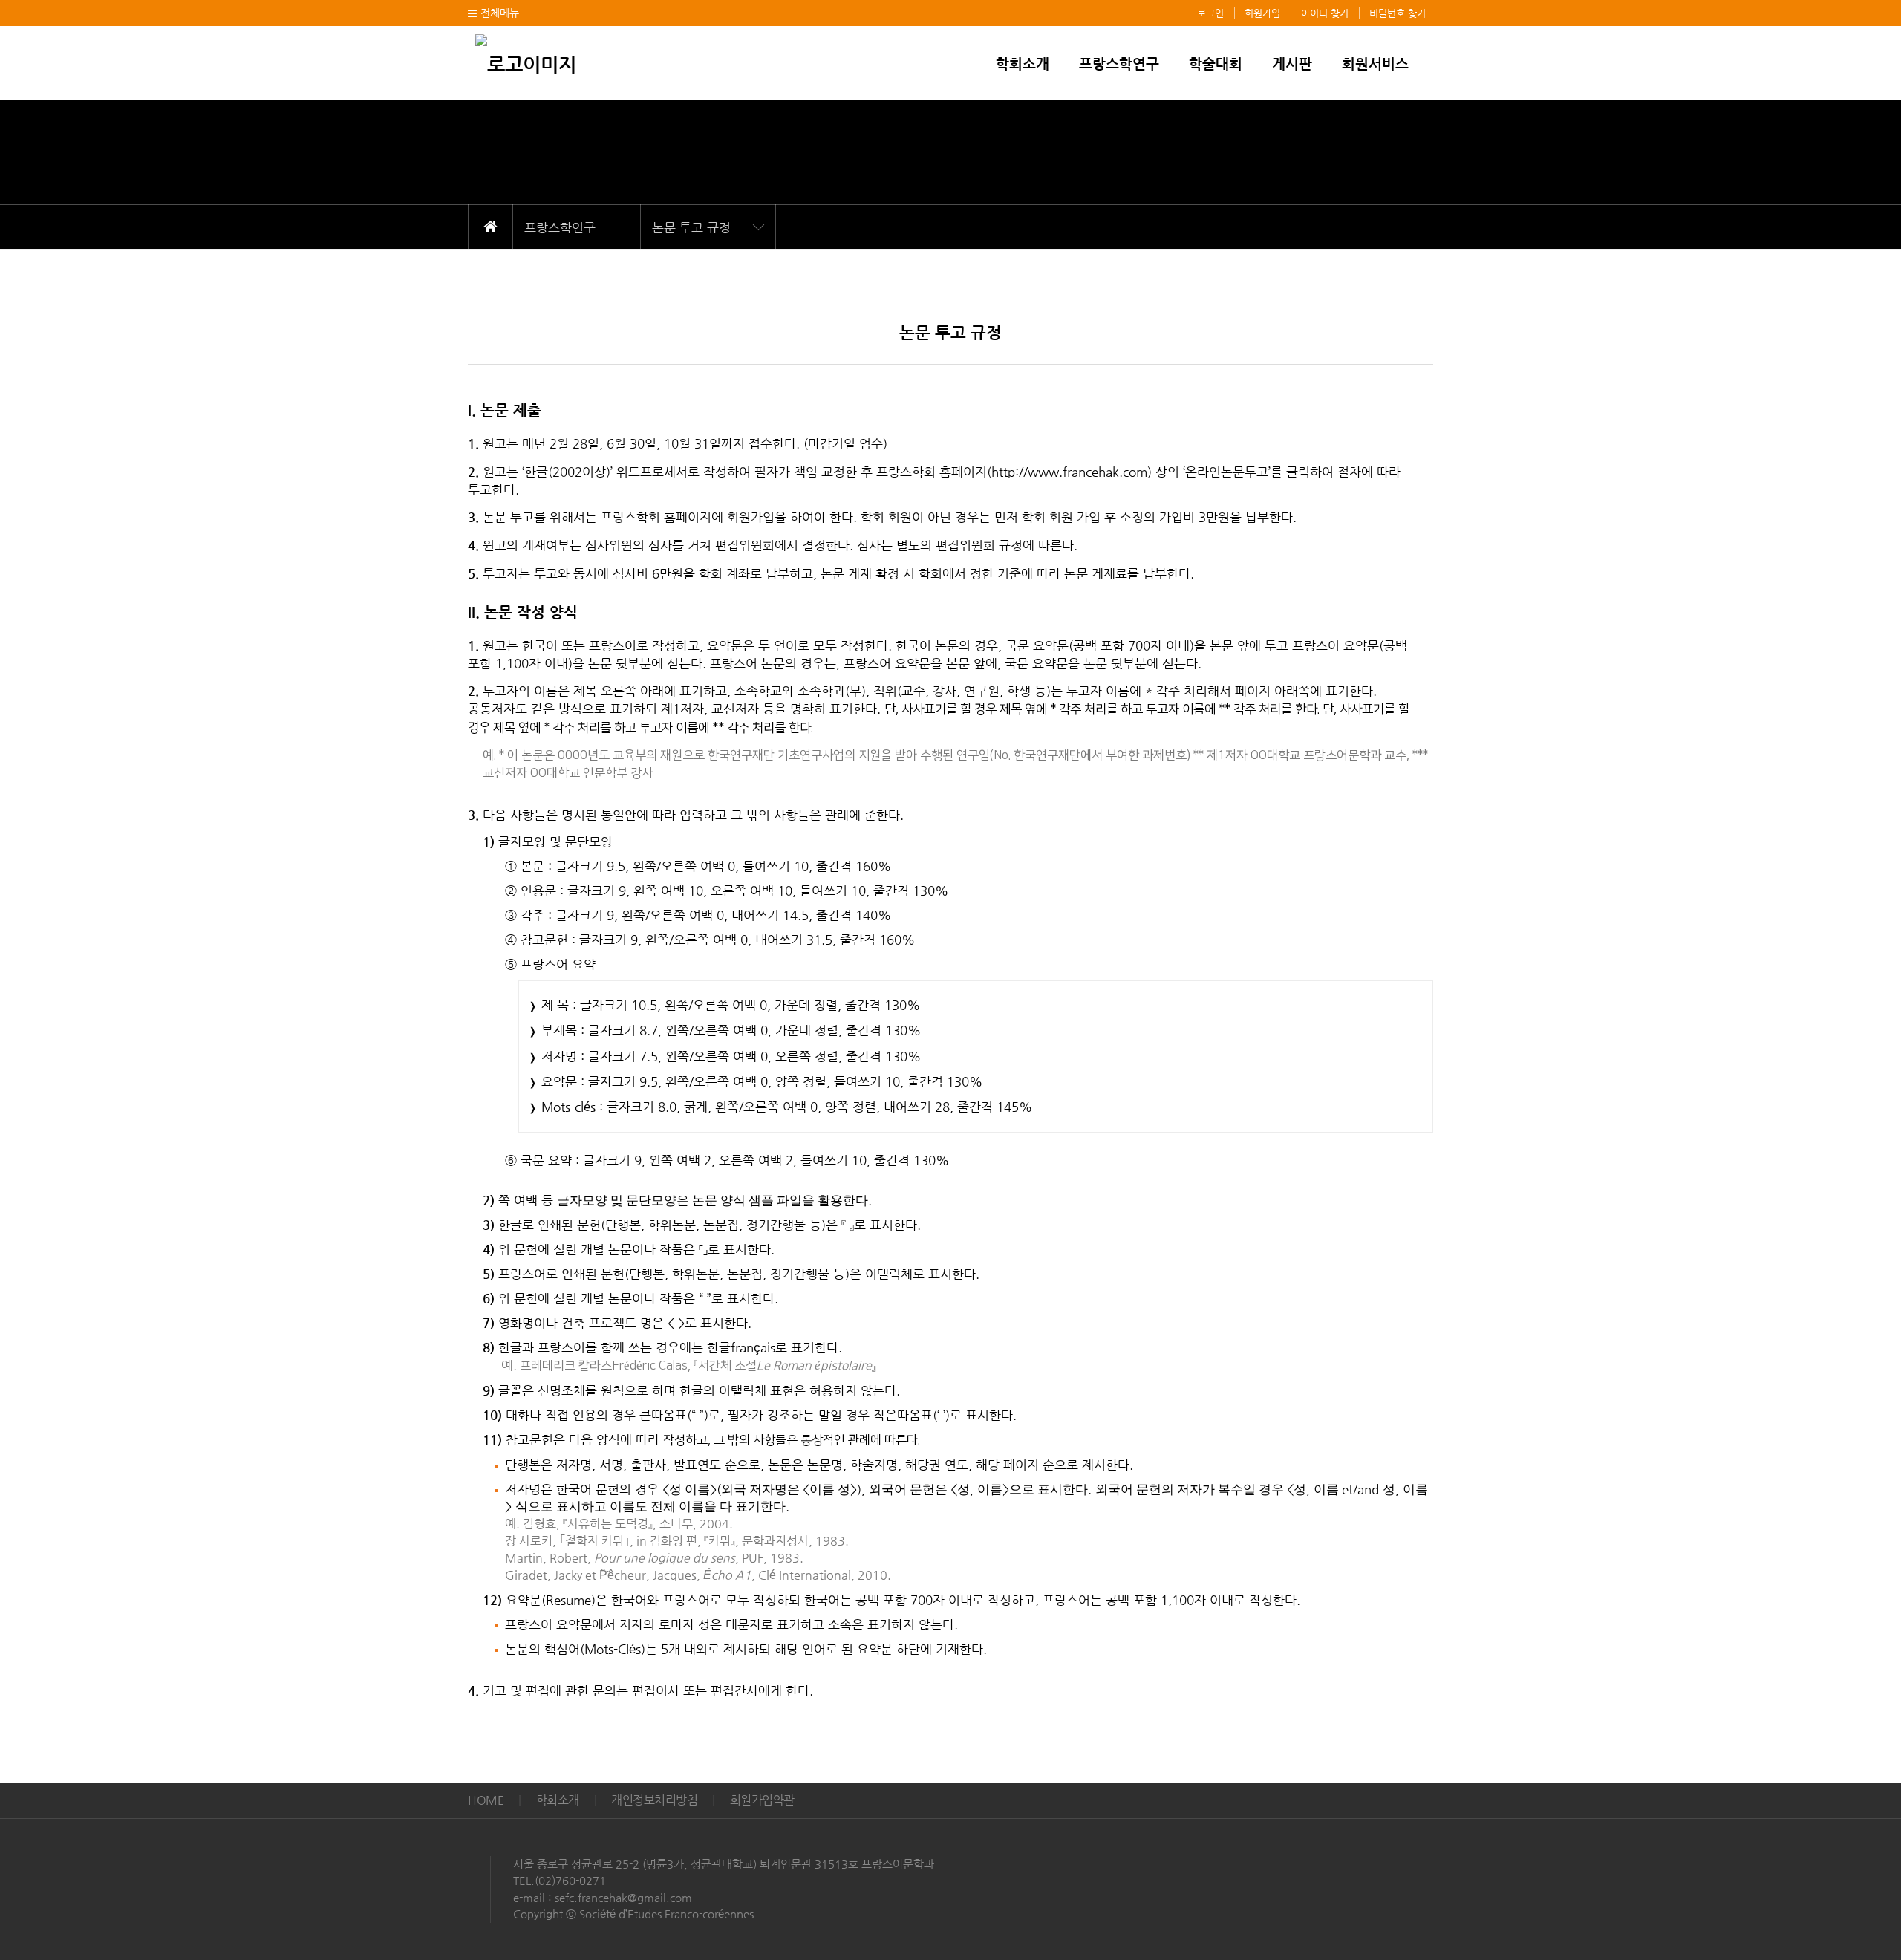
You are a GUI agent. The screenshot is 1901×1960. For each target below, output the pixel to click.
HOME (490, 227)
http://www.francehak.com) (1072, 472)
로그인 (1210, 13)
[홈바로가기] (526, 62)
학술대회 (1216, 64)
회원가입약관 (762, 1800)
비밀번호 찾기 (1398, 13)
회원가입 (1262, 13)
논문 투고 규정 (691, 227)
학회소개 (1023, 64)
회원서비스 (1375, 64)
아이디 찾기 (1325, 13)
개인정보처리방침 (654, 1800)
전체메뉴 (500, 13)
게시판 (1292, 64)
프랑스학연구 (1119, 64)
